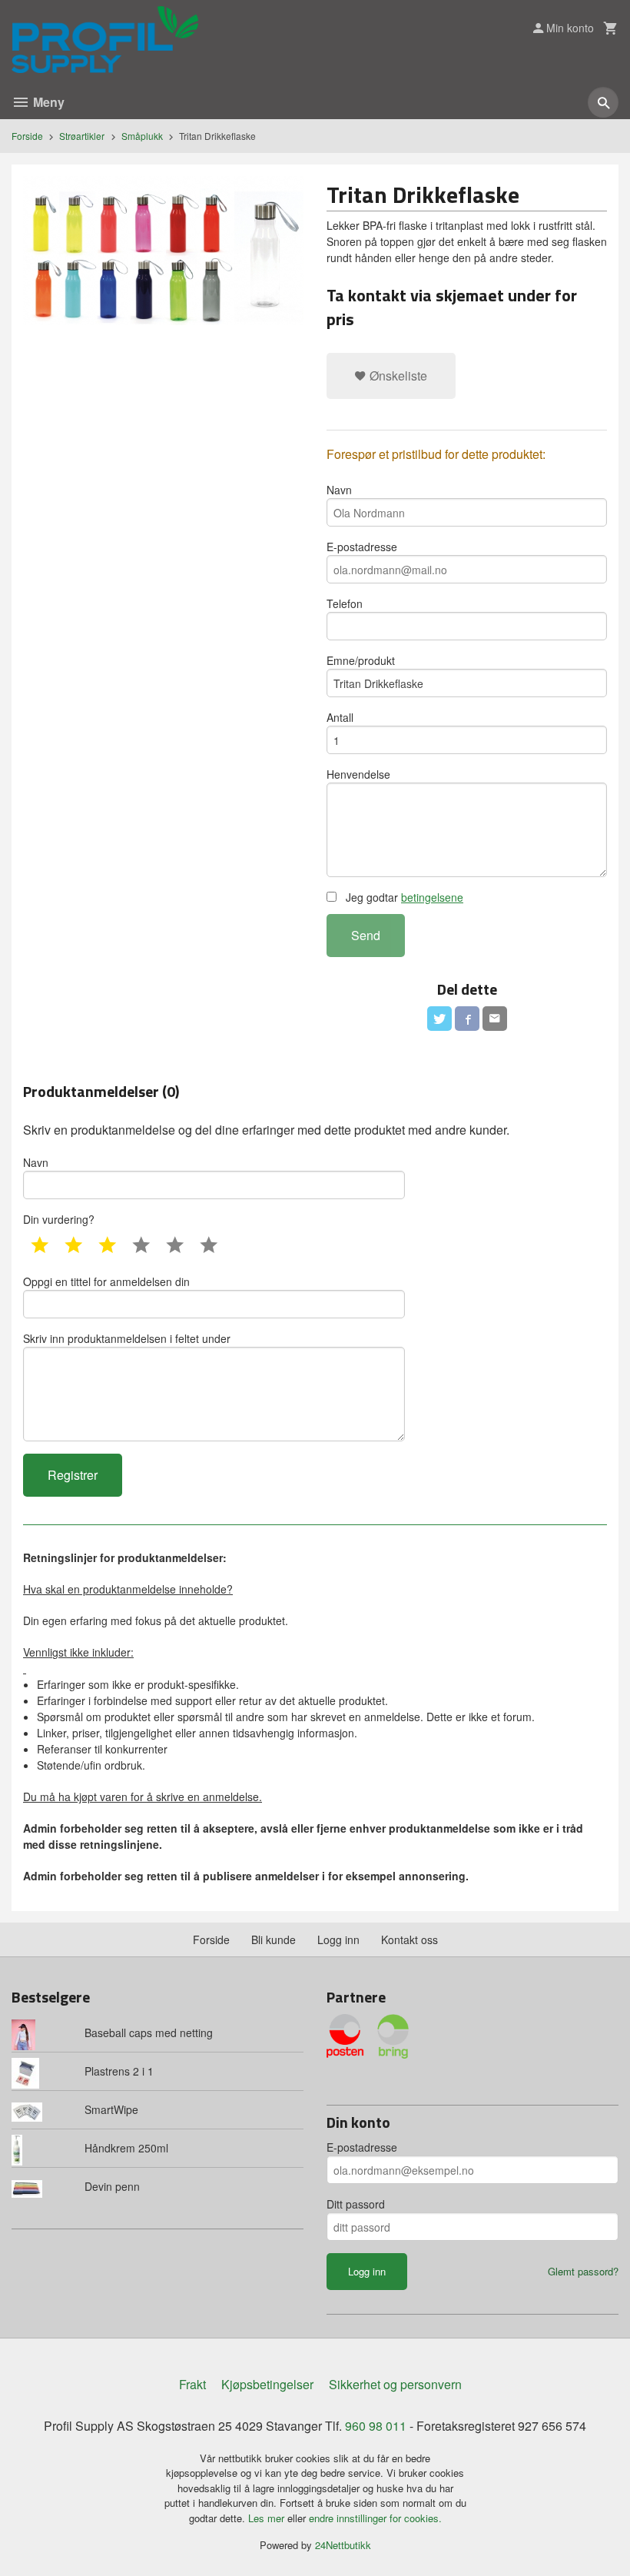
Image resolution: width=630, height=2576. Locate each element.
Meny (47, 102)
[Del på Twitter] (439, 1019)
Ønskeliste (397, 376)
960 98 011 (376, 2426)
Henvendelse (358, 774)
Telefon (345, 603)
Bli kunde (274, 1939)
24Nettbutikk (343, 2545)
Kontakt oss (409, 1939)
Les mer (268, 2518)
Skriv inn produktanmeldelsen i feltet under (127, 1338)
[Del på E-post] (495, 1019)
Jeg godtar (403, 897)
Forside (27, 136)
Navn (339, 490)
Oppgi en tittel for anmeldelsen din (106, 1281)
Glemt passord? (583, 2271)
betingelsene (432, 897)
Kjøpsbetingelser (267, 2384)
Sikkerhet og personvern (395, 2384)
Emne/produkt (361, 660)
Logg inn (338, 1939)
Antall (340, 717)
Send (366, 935)
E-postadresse (362, 547)
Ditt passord (356, 2204)
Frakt (192, 2384)
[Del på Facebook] (467, 1019)
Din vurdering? (59, 1219)
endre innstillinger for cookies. (375, 2518)
